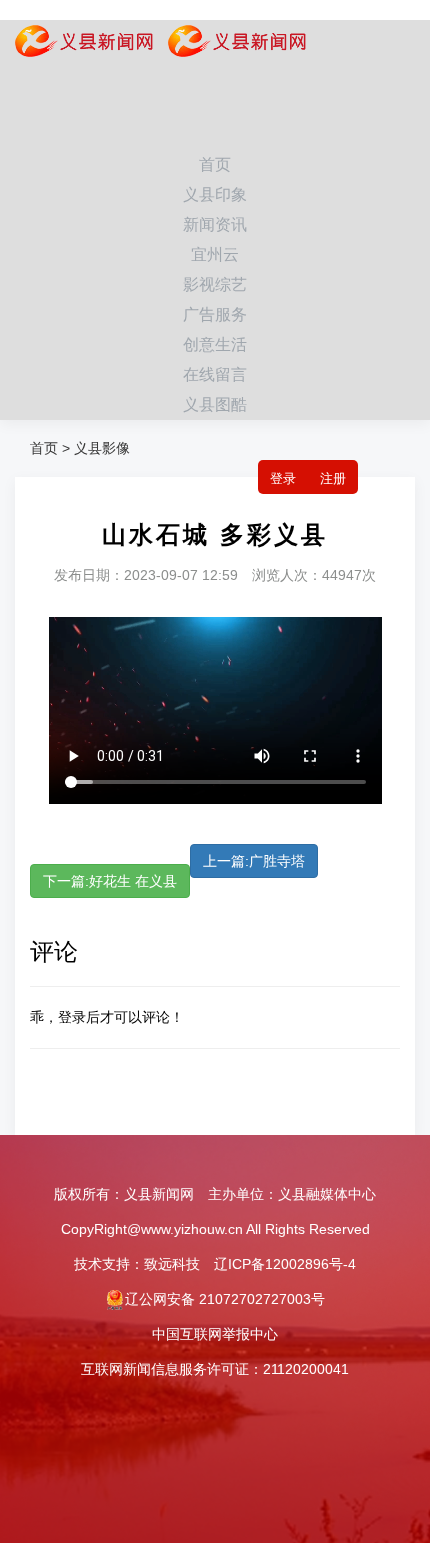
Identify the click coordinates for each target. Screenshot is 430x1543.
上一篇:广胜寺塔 (254, 861)
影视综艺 (215, 284)
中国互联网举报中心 (215, 1334)
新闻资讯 (215, 224)
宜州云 (215, 254)
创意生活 (215, 344)
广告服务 (215, 314)
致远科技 (172, 1264)
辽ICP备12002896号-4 (285, 1264)
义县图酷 (215, 404)
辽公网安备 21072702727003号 (225, 1299)
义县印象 (215, 194)
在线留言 (215, 374)
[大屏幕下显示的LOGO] (229, 45)
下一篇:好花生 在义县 (110, 881)
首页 (215, 164)
